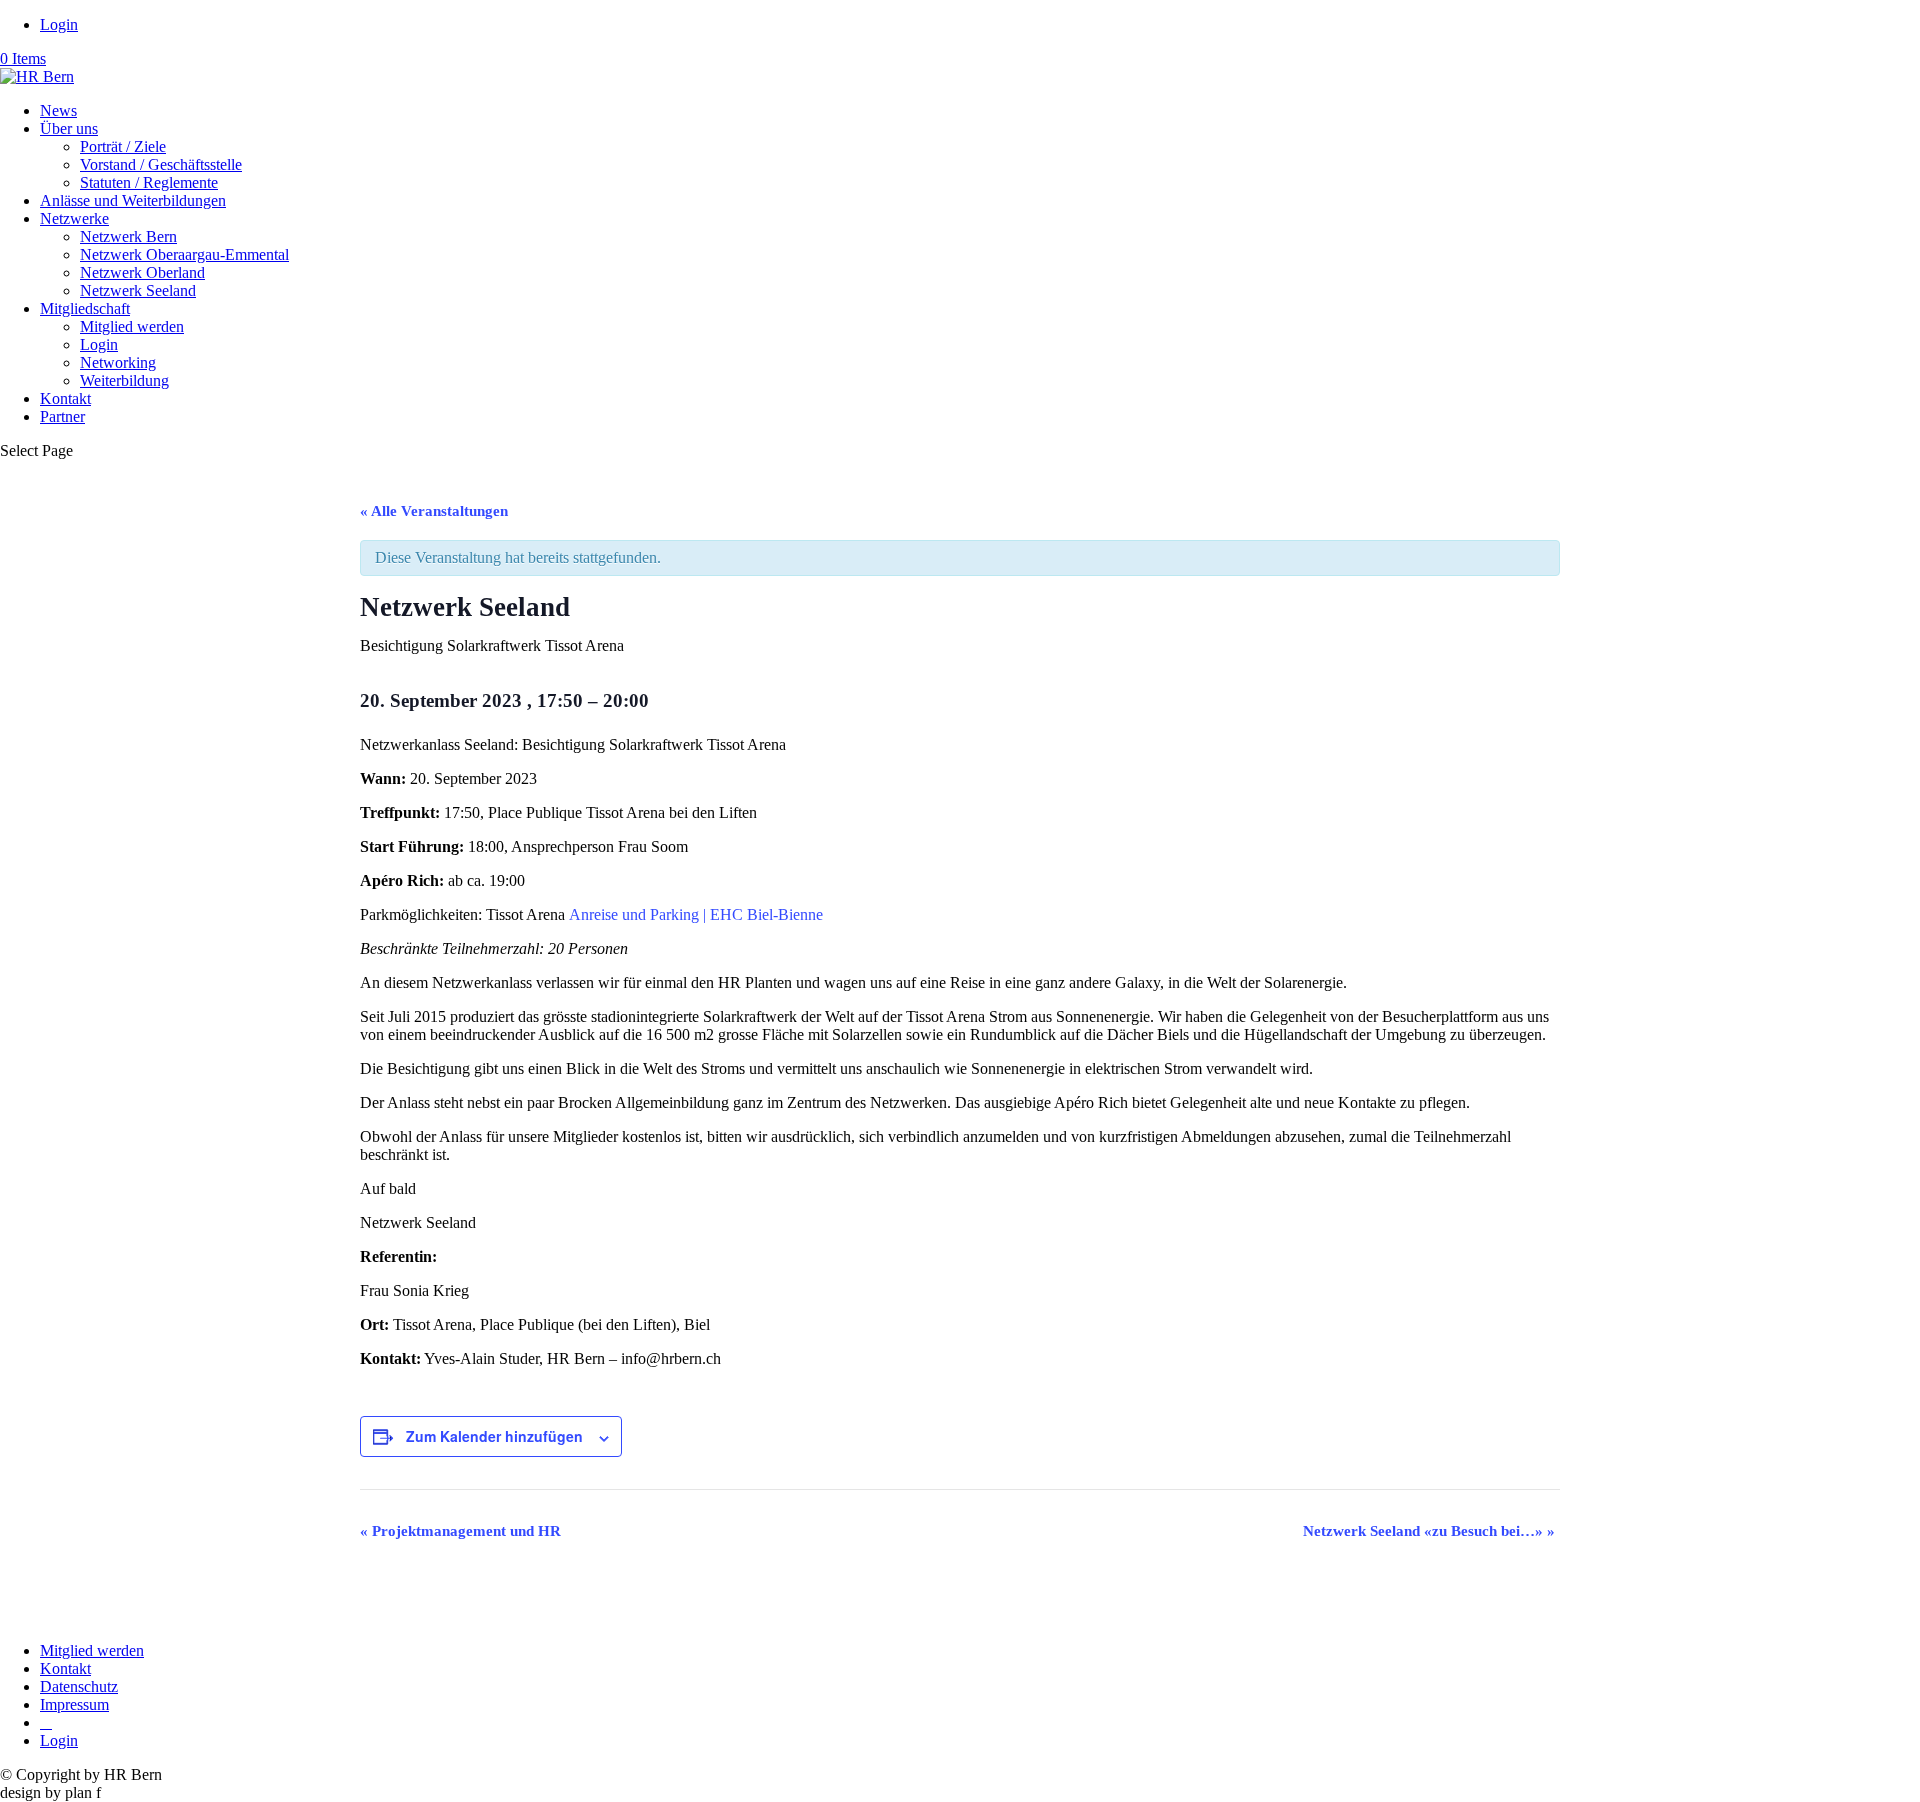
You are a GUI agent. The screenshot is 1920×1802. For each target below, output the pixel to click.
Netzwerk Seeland (138, 290)
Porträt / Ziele (123, 146)
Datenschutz (79, 1686)
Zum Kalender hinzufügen (494, 1436)
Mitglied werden (132, 326)
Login (59, 24)
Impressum (74, 1704)
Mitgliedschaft (85, 308)
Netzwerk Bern (128, 236)
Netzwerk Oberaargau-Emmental (184, 254)
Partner (62, 416)
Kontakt (65, 398)
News (58, 110)
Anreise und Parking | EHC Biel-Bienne (696, 914)
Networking (118, 362)
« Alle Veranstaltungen (434, 511)
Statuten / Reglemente (149, 182)
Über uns (69, 128)
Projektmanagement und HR (460, 1531)
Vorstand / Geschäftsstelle (161, 164)
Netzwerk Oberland (142, 272)
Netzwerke (74, 218)
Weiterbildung (124, 380)
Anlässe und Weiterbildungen (133, 200)
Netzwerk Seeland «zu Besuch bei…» (1429, 1531)
